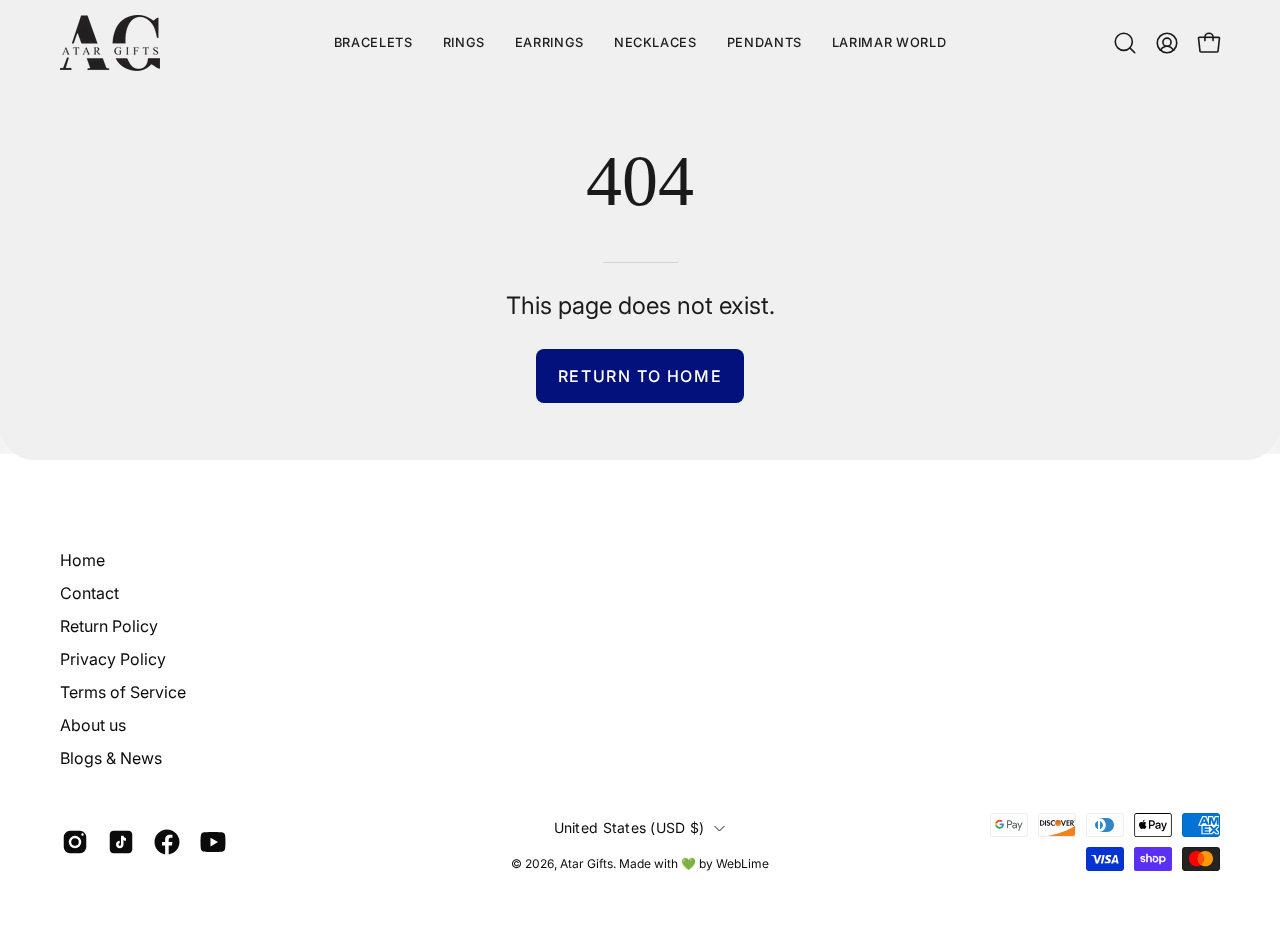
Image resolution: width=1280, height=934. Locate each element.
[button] (889, 43)
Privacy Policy (113, 659)
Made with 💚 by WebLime (694, 863)
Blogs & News (111, 758)
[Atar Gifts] (110, 43)
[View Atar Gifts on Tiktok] (121, 843)
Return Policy (109, 626)
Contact (89, 593)
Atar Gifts (586, 863)
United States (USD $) (629, 827)
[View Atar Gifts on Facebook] (167, 843)
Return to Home (640, 376)
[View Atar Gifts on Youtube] (213, 843)
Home (82, 560)
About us (93, 725)
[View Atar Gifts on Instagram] (75, 843)
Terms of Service (123, 692)
